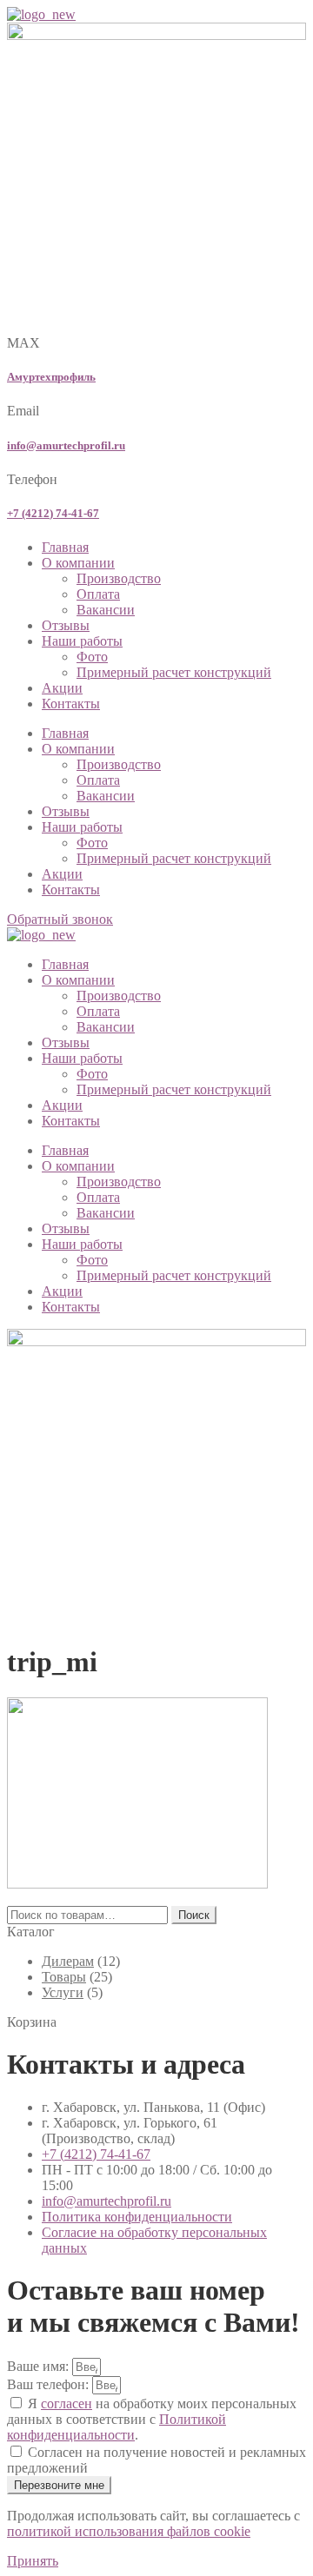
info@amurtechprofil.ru (66, 445)
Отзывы (66, 625)
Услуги (63, 1992)
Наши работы (82, 641)
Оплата (98, 594)
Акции (62, 688)
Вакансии (106, 610)
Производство (119, 578)
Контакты (71, 704)
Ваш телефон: (50, 2384)
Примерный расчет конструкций (174, 672)
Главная (65, 547)
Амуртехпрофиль (51, 377)
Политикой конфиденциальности (117, 2427)
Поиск (194, 1915)
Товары (64, 1977)
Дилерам (68, 1961)
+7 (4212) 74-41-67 (53, 513)
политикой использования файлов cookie (129, 2531)
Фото (92, 657)
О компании (78, 563)
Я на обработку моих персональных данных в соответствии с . (152, 2419)
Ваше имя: (40, 2366)
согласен (67, 2403)
